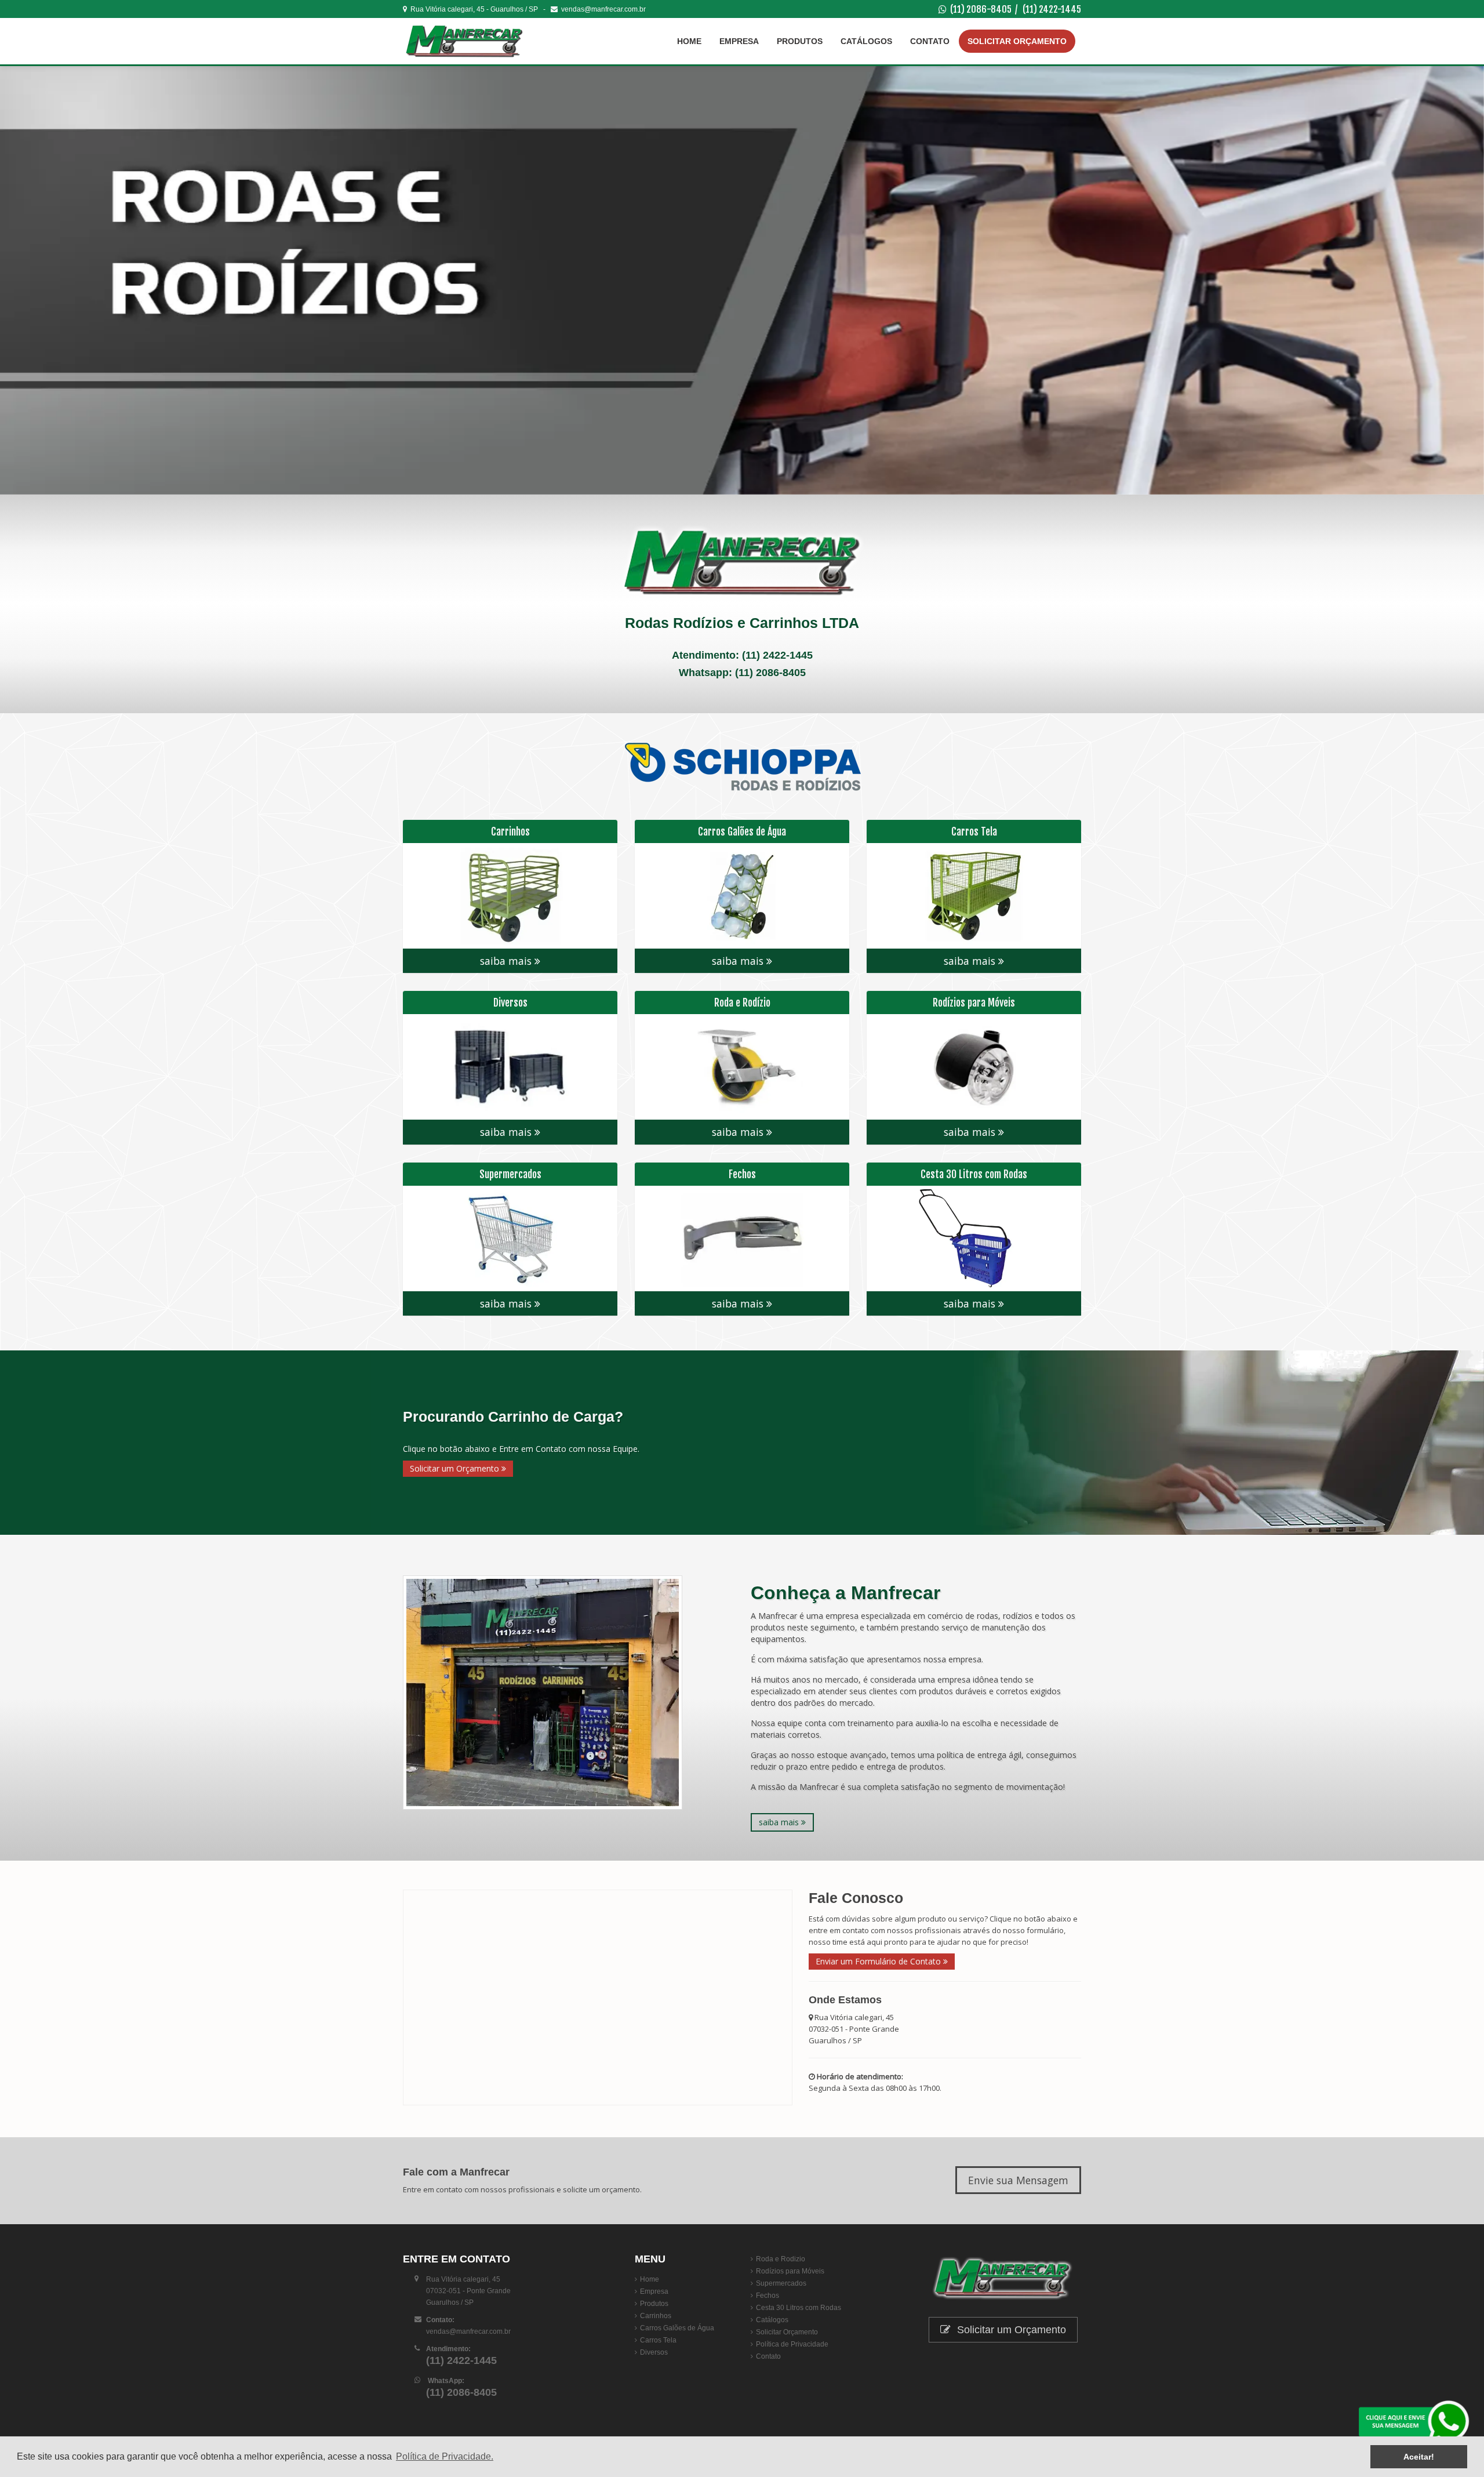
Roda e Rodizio (781, 2259)
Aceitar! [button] (1419, 2457)
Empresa (739, 41)
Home (689, 41)
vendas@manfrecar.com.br (602, 9)
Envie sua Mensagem (1018, 2180)
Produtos (800, 41)
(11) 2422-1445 (1052, 9)
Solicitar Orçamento (787, 2332)
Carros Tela (658, 2340)
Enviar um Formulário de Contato (879, 1961)
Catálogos (866, 41)
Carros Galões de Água (677, 2328)
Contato (930, 41)
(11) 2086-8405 (981, 9)
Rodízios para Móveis (790, 2271)
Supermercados (781, 2283)
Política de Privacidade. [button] (445, 2456)
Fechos (768, 2296)
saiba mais (507, 961)
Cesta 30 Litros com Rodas (799, 2308)
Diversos (654, 2352)
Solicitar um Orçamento (456, 1468)
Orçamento (1017, 41)
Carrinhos (656, 2316)
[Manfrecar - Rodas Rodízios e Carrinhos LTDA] (472, 41)
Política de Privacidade (792, 2344)
